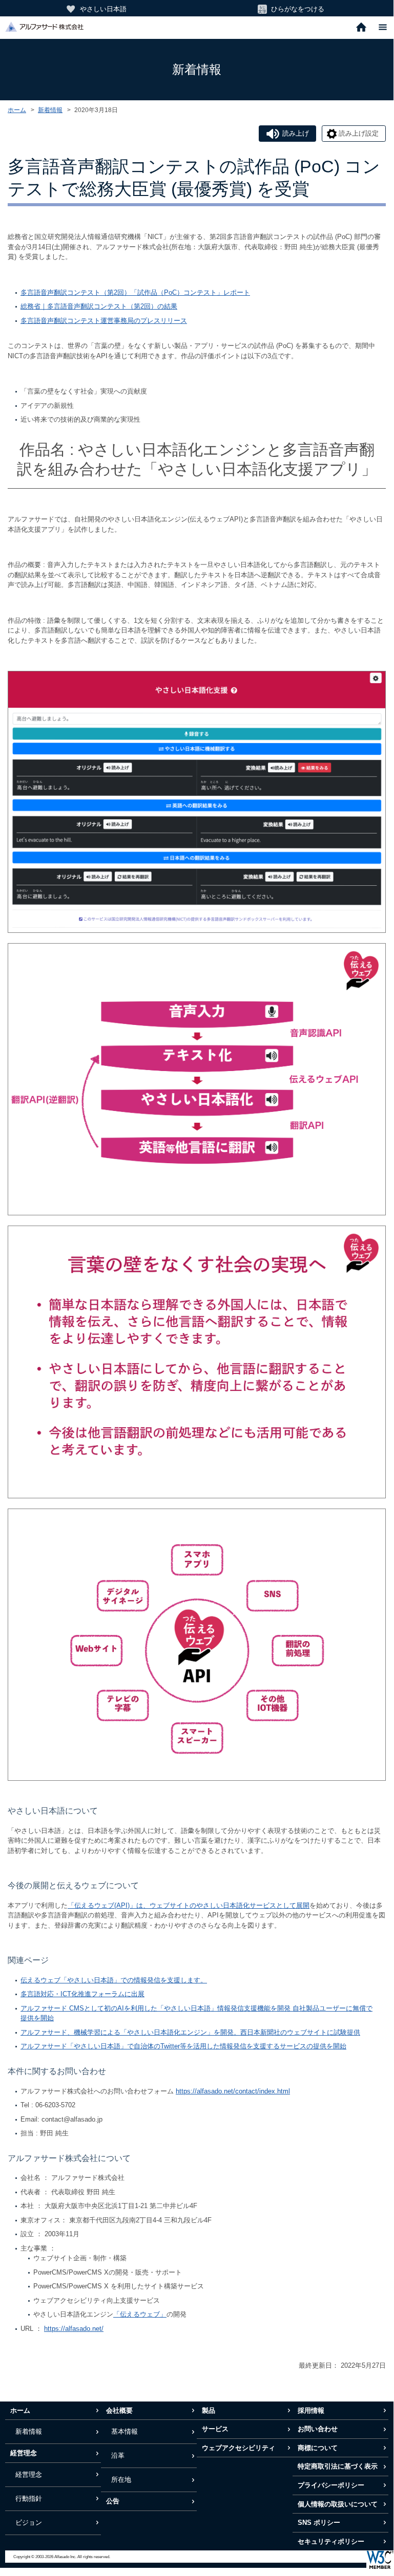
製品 (209, 2410)
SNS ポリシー (319, 2523)
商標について (318, 2448)
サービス (215, 2429)
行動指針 (29, 2498)
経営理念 (24, 2453)
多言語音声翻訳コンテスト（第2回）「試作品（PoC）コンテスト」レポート (135, 292)
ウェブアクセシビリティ (239, 2448)
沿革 (118, 2455)
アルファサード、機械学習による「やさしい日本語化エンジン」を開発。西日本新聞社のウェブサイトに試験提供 (190, 2032)
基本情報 (125, 2431)
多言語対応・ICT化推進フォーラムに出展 (82, 1994)
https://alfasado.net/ (74, 2329)
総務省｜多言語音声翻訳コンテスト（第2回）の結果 (99, 306)
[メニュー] (383, 28)
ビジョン (29, 2523)
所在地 (121, 2480)
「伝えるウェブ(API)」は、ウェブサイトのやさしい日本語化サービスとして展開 (189, 1905)
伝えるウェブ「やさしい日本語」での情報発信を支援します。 (114, 1980)
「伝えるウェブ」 (140, 2314)
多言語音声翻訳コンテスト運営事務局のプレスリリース (104, 321)
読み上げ (296, 133)
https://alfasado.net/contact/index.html (233, 2091)
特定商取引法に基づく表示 (338, 2466)
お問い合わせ (318, 2429)
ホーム (17, 110)
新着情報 (50, 110)
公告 (113, 2501)
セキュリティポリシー (331, 2541)
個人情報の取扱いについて (338, 2504)
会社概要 (119, 2410)
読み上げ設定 (359, 133)
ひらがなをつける (298, 9)
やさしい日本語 (103, 9)
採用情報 (311, 2410)
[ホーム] (361, 28)
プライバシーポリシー (331, 2485)
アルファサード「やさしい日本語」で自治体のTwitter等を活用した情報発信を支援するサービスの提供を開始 (183, 2046)
